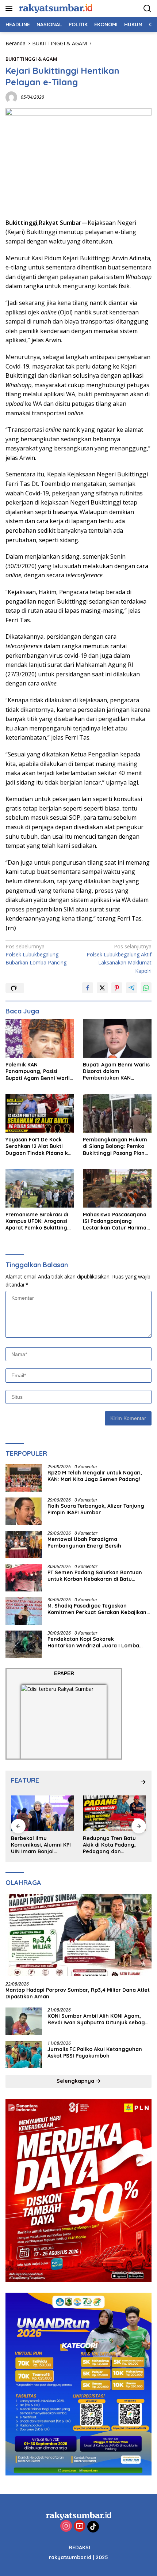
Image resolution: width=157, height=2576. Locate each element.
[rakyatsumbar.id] (55, 8)
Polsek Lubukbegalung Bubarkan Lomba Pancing (36, 955)
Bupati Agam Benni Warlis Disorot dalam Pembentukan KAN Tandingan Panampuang (116, 1071)
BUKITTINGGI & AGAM (31, 59)
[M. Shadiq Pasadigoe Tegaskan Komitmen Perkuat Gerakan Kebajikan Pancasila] (24, 1611)
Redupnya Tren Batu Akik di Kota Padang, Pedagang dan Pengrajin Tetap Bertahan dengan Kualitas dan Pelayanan (113, 1845)
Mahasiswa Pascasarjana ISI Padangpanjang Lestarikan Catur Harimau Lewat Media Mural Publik (116, 1221)
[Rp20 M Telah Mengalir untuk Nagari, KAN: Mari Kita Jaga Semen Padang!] (24, 1478)
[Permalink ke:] (11, 97)
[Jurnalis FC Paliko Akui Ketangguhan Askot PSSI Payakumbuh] (24, 2054)
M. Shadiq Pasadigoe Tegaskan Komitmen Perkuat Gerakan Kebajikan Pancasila (97, 1609)
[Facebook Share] (88, 988)
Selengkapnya (76, 2081)
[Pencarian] (147, 9)
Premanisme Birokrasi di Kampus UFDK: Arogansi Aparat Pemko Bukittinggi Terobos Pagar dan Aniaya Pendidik (39, 1221)
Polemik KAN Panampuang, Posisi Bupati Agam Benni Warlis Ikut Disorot (39, 1071)
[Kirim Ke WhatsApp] (146, 988)
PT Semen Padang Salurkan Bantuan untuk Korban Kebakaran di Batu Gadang (95, 1576)
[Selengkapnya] (143, 1782)
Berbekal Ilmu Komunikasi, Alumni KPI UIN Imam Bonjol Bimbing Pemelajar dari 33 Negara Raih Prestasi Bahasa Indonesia (42, 1845)
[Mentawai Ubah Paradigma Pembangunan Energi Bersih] (24, 1544)
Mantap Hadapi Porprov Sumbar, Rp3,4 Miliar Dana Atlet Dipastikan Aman (78, 1993)
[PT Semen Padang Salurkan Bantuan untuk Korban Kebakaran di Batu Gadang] (24, 1578)
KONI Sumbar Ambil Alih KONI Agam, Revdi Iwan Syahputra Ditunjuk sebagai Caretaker (99, 2019)
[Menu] (10, 8)
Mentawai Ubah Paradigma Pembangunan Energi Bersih (84, 1542)
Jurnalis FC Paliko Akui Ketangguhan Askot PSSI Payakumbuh (95, 2052)
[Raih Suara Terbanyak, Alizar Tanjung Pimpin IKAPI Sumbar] (24, 1511)
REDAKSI (79, 2547)
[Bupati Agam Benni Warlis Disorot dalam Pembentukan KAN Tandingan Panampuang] (117, 1038)
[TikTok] (93, 2527)
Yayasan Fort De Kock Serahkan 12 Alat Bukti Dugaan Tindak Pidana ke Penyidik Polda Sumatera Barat (38, 1146)
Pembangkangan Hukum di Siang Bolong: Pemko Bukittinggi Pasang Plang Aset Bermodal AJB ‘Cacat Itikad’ (116, 1146)
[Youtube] (80, 2526)
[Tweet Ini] (102, 988)
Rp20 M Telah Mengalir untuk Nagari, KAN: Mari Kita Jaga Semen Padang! (95, 1476)
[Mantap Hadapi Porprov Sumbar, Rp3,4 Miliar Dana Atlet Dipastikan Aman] (78, 1935)
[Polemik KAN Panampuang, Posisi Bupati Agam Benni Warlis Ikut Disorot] (40, 1039)
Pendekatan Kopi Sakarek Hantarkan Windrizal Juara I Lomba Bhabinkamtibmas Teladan (93, 1642)
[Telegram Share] (131, 988)
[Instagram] (66, 2526)
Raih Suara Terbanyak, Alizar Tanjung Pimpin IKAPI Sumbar (96, 1509)
